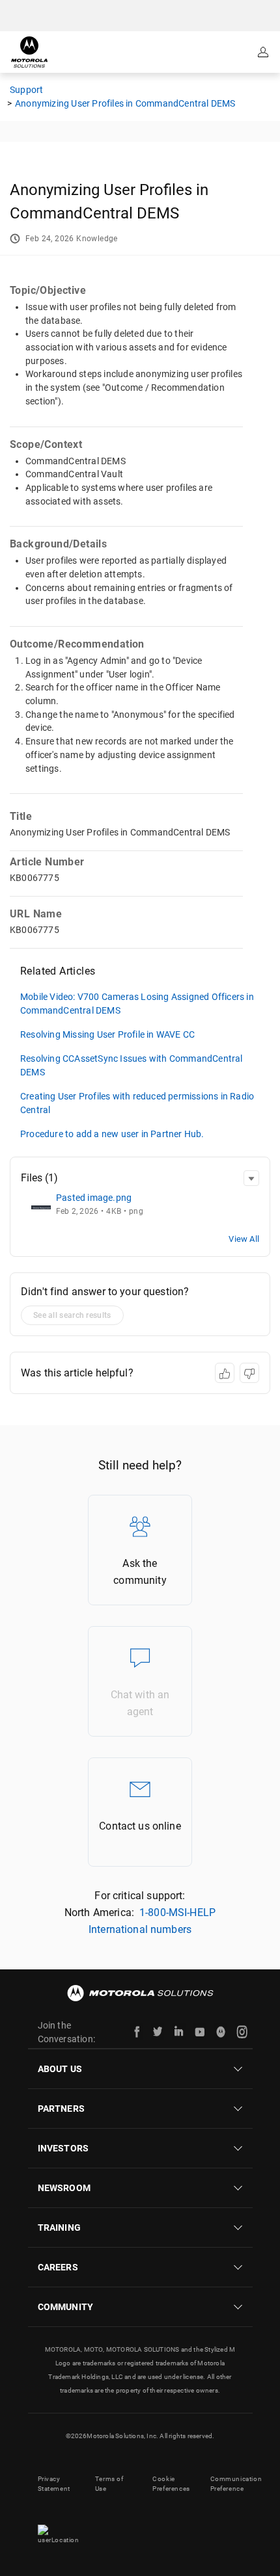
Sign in (264, 52)
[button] (251, 1178)
